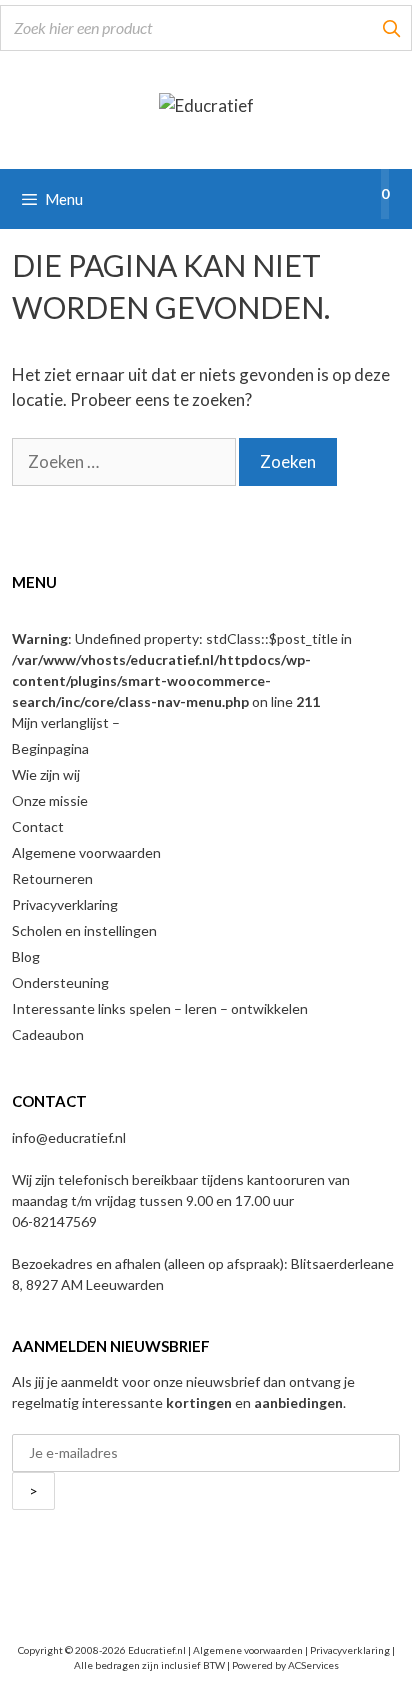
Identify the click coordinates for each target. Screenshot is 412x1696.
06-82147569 (54, 1221)
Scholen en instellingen (84, 930)
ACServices (313, 1665)
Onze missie (50, 800)
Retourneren (52, 878)
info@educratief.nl (69, 1137)
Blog (26, 956)
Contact (38, 826)
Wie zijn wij (46, 774)
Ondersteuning (60, 982)
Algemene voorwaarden (86, 852)
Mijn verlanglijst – (66, 722)
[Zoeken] (391, 28)
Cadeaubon (48, 1034)
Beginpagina (50, 748)
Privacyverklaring (65, 904)
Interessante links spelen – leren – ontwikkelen (160, 1008)
